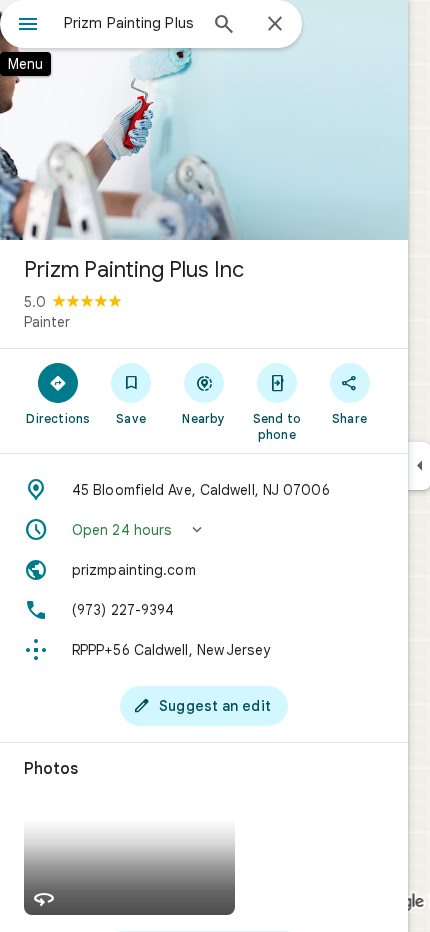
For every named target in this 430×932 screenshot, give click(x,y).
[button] (204, 530)
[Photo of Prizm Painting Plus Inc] (204, 120)
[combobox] (130, 23)
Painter (47, 322)
